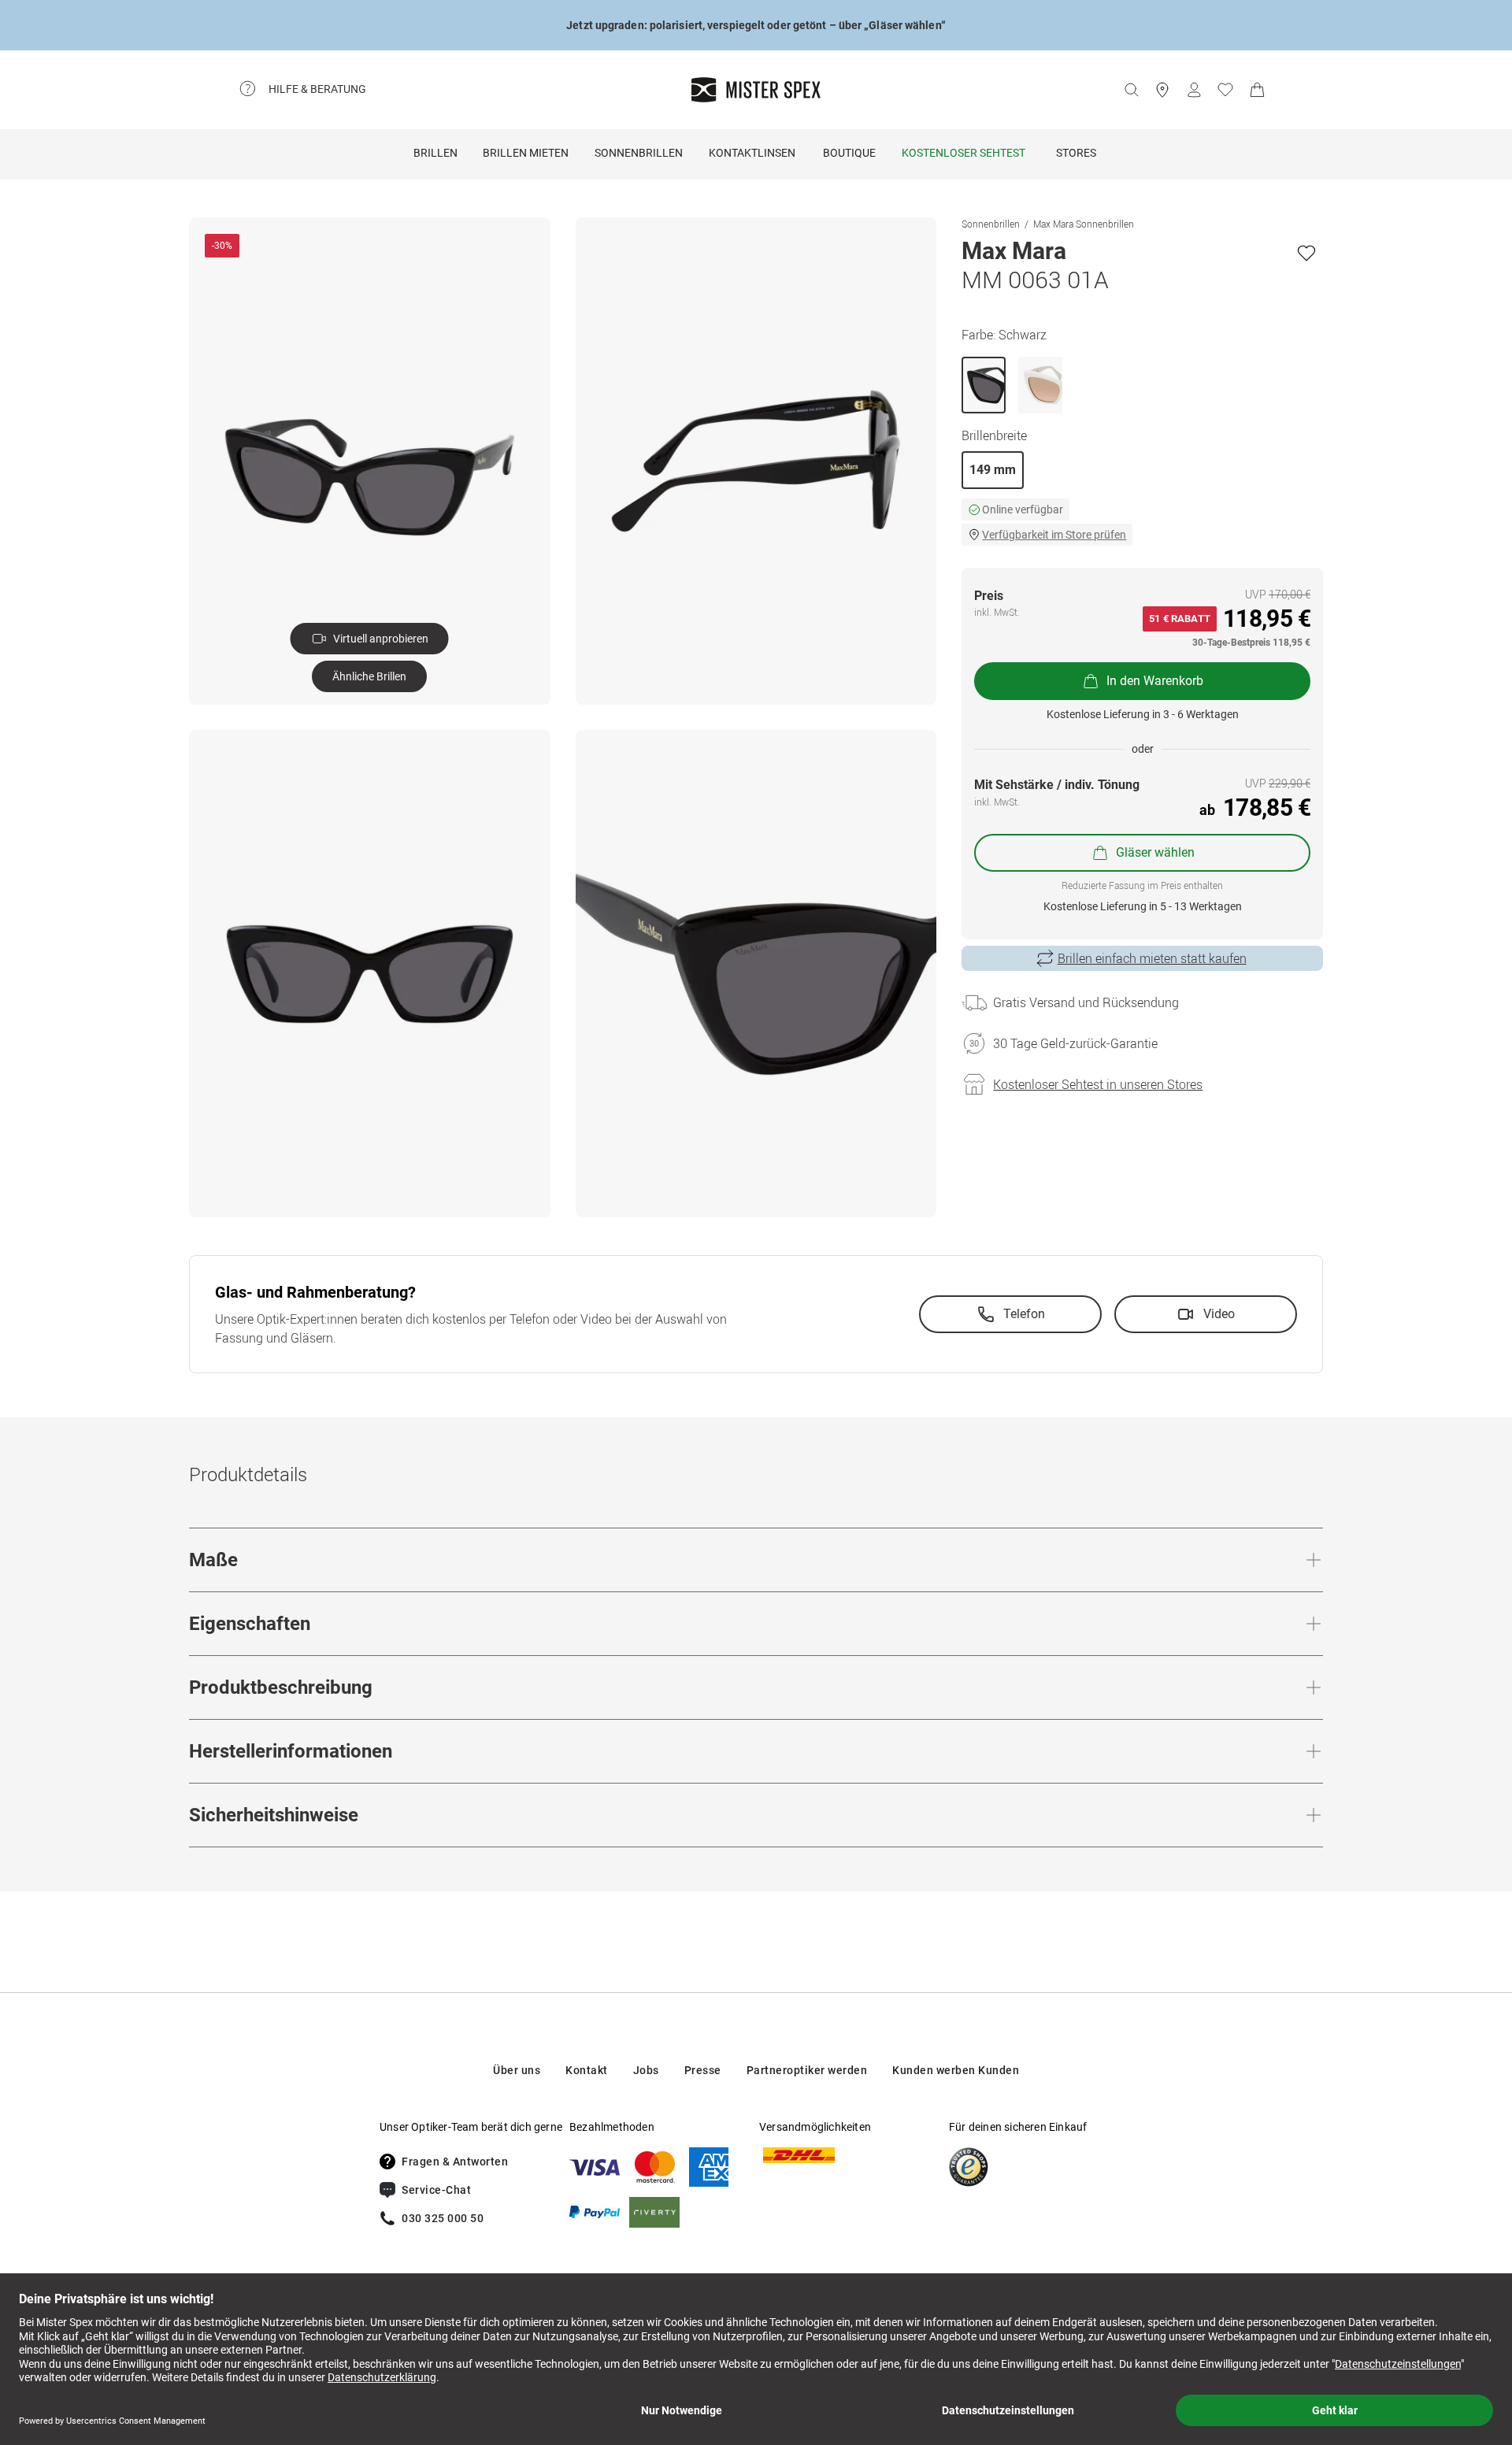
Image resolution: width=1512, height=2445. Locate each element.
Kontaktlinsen (752, 153)
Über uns (517, 2070)
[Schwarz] (984, 385)
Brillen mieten (526, 153)
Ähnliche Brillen (369, 676)
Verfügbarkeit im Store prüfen (1054, 535)
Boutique (849, 153)
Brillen (435, 153)
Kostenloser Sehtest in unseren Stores (1098, 1084)
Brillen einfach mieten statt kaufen (1152, 958)
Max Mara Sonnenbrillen (1084, 224)
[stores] (1162, 90)
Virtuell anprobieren (381, 639)
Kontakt (587, 2070)
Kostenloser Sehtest (964, 153)
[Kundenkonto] (1194, 90)
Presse (703, 2070)
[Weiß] (1040, 385)
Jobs (646, 2070)
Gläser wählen (1155, 852)
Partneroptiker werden (807, 2070)
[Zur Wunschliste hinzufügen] (1306, 253)
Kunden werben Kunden (956, 2070)
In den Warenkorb (1155, 681)
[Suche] (1131, 90)
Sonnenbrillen (639, 153)
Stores (1076, 153)
